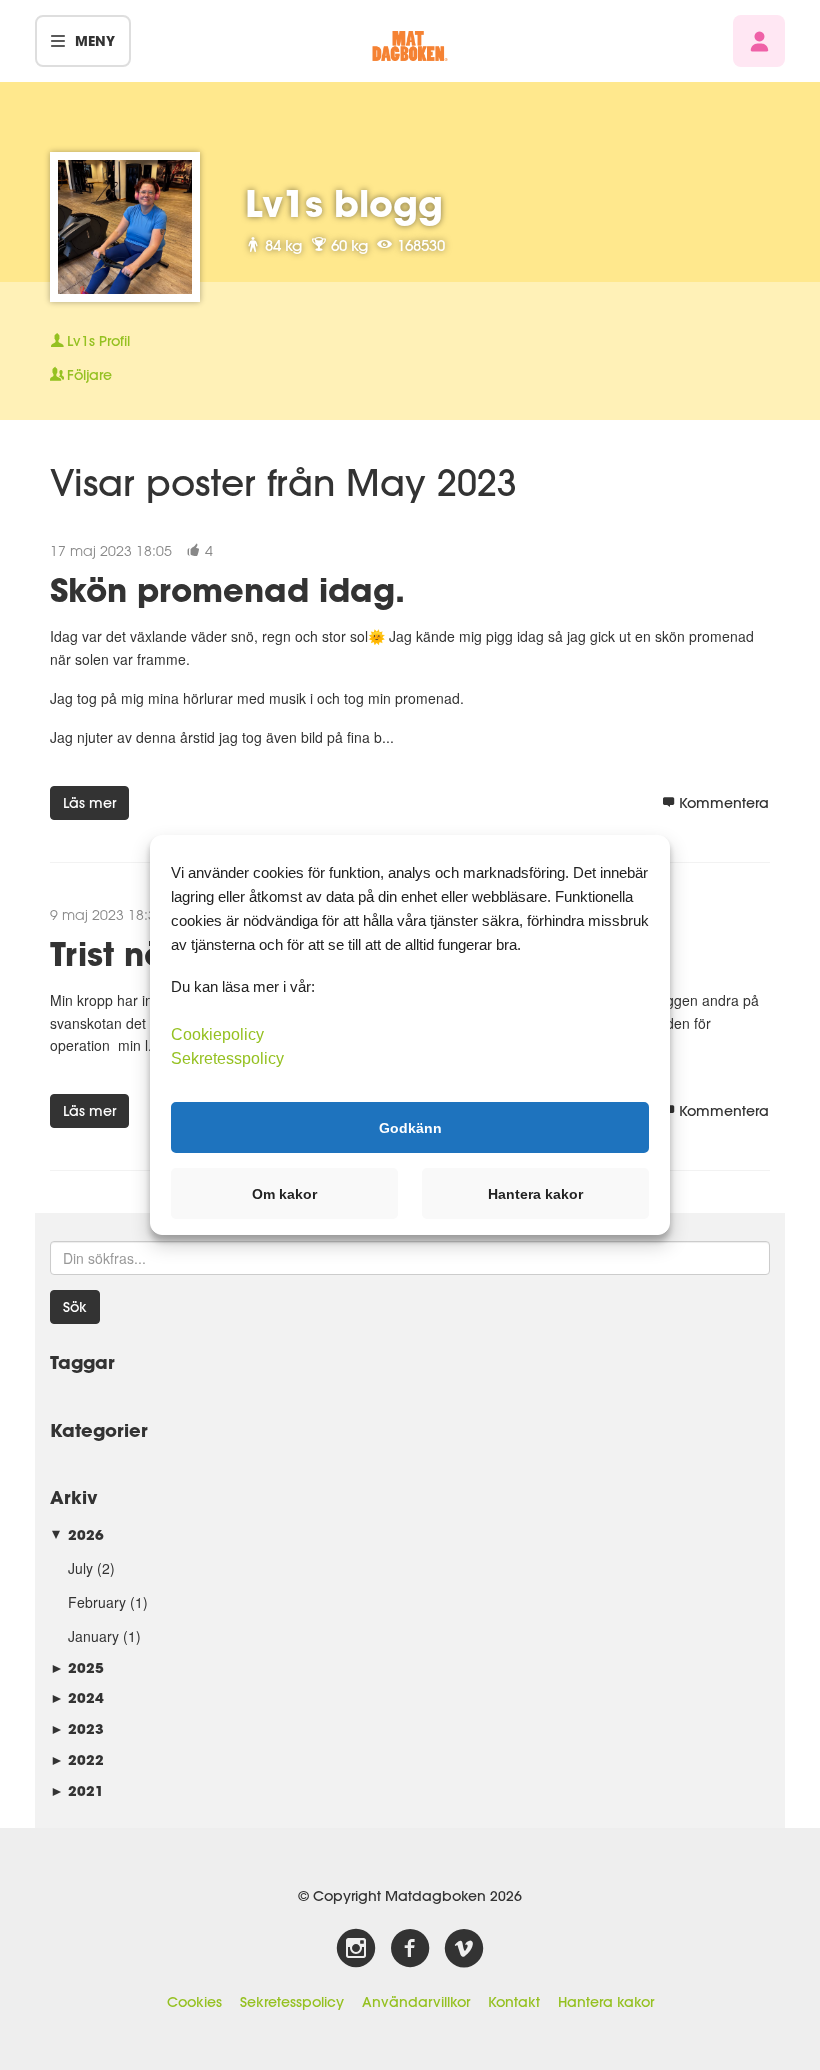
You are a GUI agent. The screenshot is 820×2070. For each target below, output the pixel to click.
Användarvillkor (416, 2002)
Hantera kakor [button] (535, 1194)
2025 (77, 1667)
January (93, 1636)
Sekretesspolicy (292, 2002)
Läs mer (89, 803)
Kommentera (724, 803)
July (80, 1568)
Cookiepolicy (217, 1034)
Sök (75, 1307)
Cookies (194, 2002)
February (97, 1602)
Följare (89, 375)
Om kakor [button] (284, 1194)
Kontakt (514, 2002)
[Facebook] (410, 1949)
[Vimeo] (464, 1949)
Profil (98, 341)
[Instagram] (356, 1949)
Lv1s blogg (344, 203)
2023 (77, 1728)
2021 (77, 1790)
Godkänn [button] (410, 1127)
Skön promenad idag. (227, 589)
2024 (77, 1697)
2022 (77, 1759)
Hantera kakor (606, 2002)
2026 (77, 1534)
